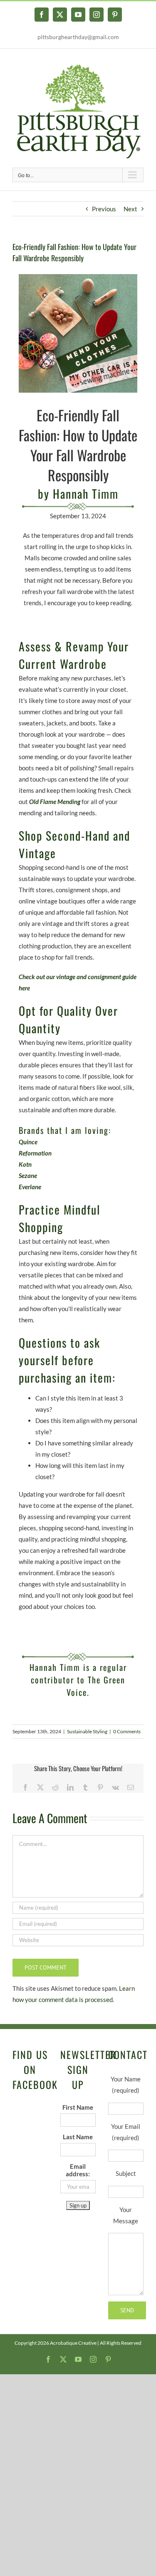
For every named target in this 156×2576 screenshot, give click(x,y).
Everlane (30, 1187)
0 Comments (127, 1731)
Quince (28, 1142)
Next (130, 209)
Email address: (78, 2170)
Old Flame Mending (55, 802)
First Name (78, 2107)
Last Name (78, 2137)
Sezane (28, 1175)
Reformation (35, 1153)
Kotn (25, 1164)
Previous (104, 209)
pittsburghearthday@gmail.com (78, 37)
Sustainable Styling (87, 1731)
